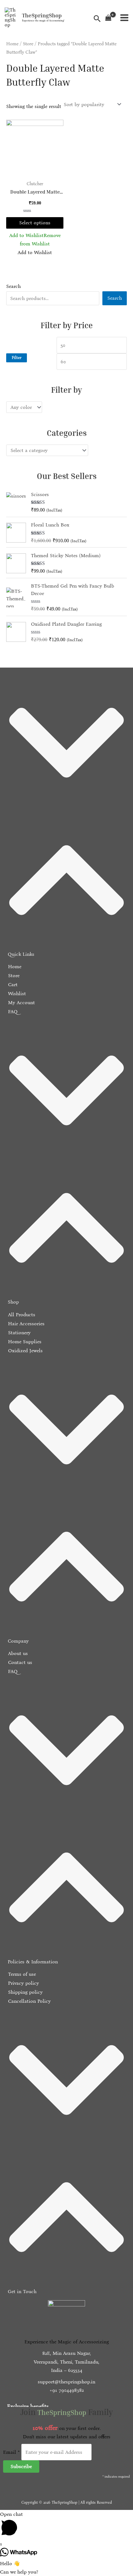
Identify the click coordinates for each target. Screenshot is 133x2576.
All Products (21, 1315)
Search (13, 286)
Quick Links (21, 954)
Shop (13, 1302)
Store (28, 44)
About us (17, 1653)
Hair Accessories (26, 1324)
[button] (66, 817)
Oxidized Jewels (25, 1351)
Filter (17, 358)
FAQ (12, 1011)
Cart (12, 984)
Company (18, 1641)
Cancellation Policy (29, 2001)
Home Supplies (24, 1342)
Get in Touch (22, 2291)
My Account (21, 1002)
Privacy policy (23, 1983)
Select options (35, 223)
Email (11, 2452)
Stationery (19, 1333)
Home (12, 44)
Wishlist (16, 993)
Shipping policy (25, 1992)
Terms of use (21, 1974)
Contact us (19, 1662)
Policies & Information (33, 1962)
